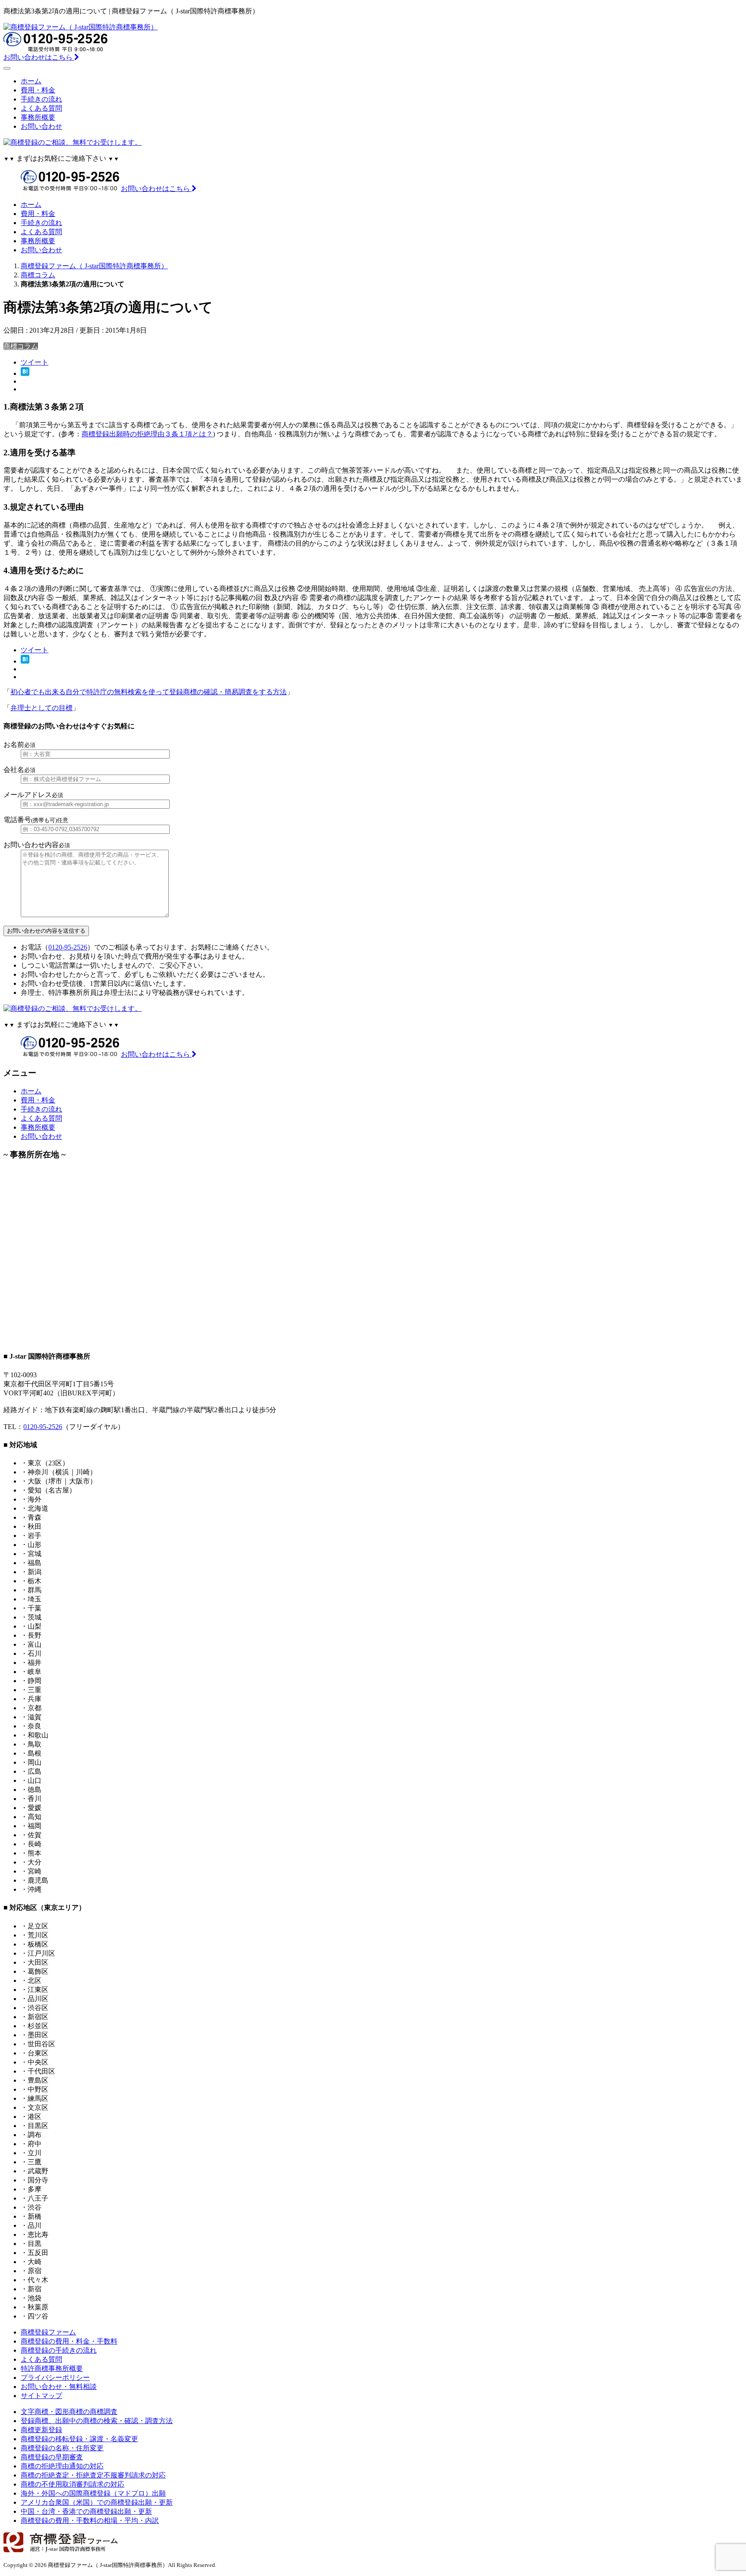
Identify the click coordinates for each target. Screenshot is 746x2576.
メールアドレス (33, 795)
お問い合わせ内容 (37, 845)
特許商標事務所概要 (52, 2368)
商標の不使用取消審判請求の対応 (73, 2484)
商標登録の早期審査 (52, 2457)
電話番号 (36, 820)
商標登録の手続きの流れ (59, 2350)
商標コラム (21, 346)
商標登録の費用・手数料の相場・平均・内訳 (90, 2520)
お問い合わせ (41, 126)
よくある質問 (41, 108)
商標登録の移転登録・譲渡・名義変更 (79, 2439)
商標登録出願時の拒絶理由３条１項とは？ (147, 434)
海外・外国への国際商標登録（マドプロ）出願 (93, 2493)
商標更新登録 (41, 2430)
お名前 (19, 745)
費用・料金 (38, 90)
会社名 (19, 770)
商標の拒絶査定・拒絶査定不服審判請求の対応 (93, 2475)
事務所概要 (38, 117)
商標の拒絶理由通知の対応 (62, 2466)
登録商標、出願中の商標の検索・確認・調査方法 (97, 2421)
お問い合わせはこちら (39, 57)
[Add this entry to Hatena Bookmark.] (25, 373)
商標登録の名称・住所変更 (62, 2448)
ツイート (35, 362)
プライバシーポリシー (55, 2377)
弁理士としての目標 (41, 708)
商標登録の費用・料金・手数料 (69, 2341)
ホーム (31, 81)
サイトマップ (41, 2396)
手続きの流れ (41, 99)
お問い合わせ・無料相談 (59, 2387)
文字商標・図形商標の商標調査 (69, 2412)
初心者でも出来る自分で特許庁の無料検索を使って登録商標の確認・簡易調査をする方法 (149, 692)
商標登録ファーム (48, 2332)
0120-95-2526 (68, 947)
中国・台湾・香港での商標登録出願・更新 (86, 2511)
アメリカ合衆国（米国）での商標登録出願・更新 (97, 2502)
